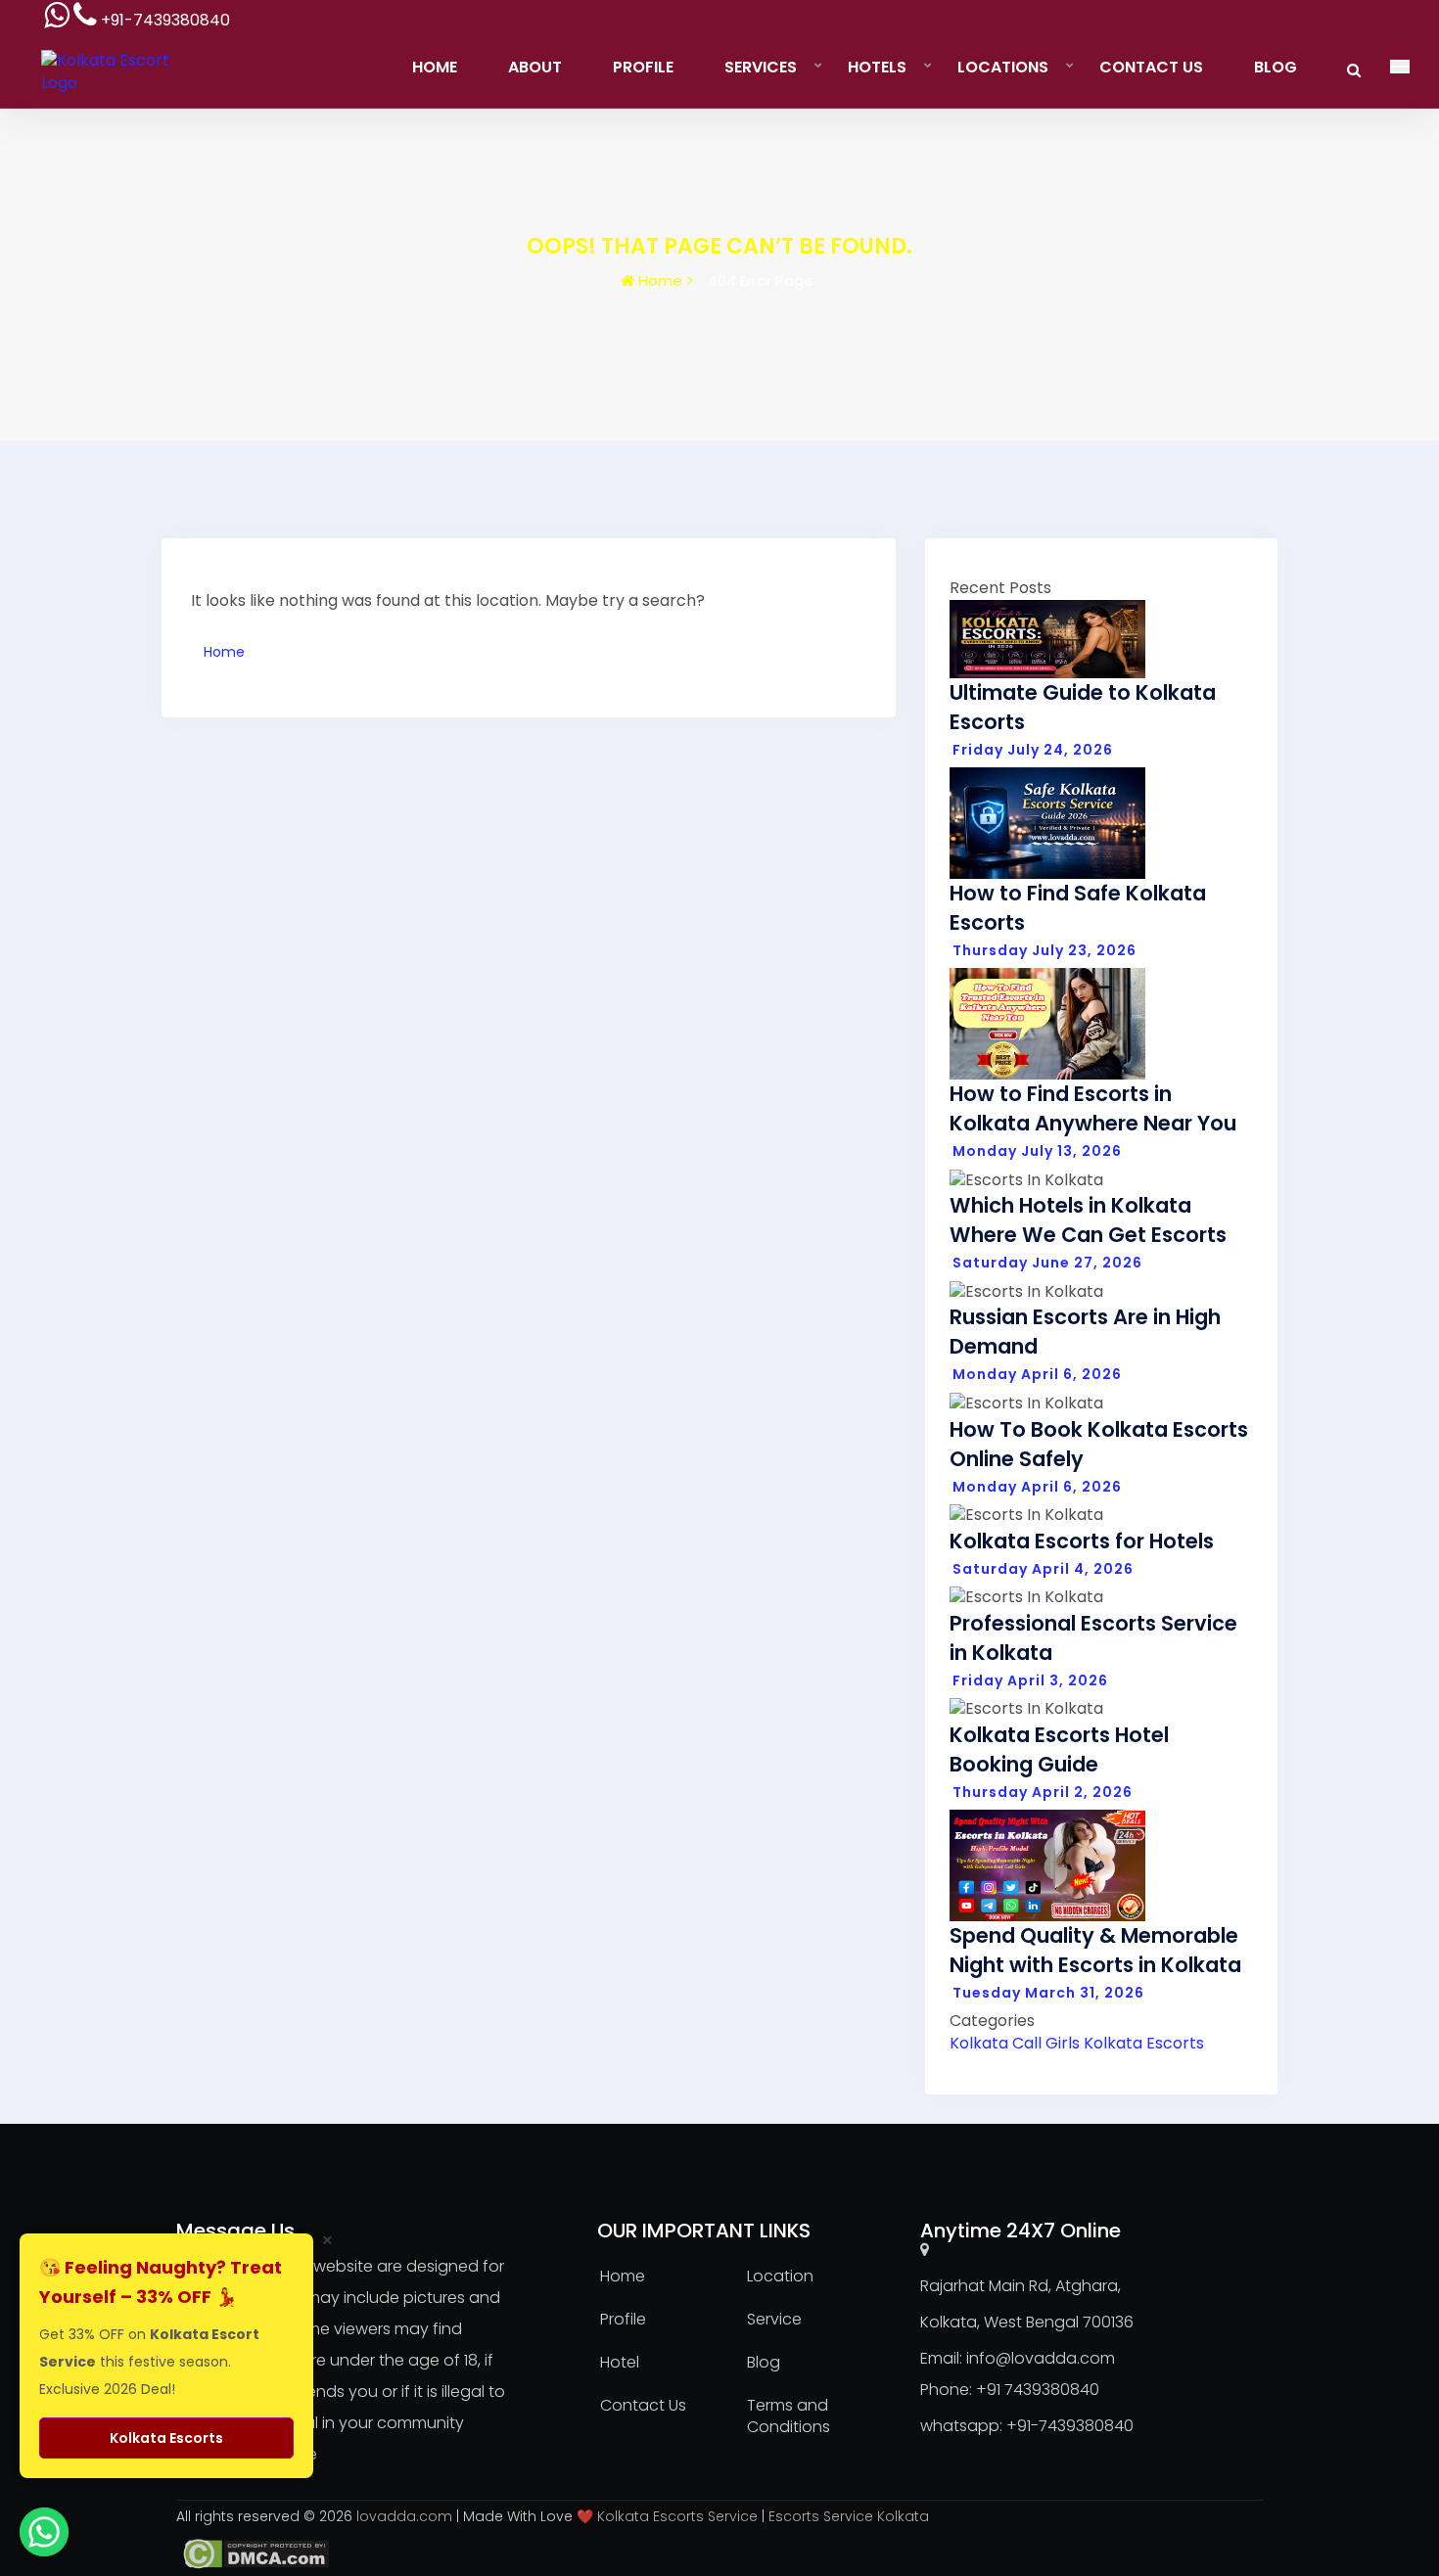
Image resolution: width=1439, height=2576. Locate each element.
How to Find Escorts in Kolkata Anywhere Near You (1093, 1108)
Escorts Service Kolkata (849, 2516)
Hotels (877, 67)
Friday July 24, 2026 (1033, 750)
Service (774, 2319)
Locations (1003, 67)
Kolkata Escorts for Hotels (1082, 1541)
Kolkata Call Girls (1015, 2043)
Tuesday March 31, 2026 (1048, 1993)
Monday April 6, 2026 (1037, 1374)
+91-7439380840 (1070, 2426)
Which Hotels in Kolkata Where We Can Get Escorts (1088, 1220)
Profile (643, 67)
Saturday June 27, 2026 (1047, 1263)
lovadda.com (406, 2516)
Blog (1276, 67)
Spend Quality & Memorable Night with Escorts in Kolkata (1095, 1950)
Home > (664, 280)
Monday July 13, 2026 (1037, 1151)
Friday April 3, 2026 (1030, 1680)
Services (761, 67)
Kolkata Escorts (1144, 2043)
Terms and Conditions (789, 2416)
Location (780, 2276)
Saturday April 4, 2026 (1043, 1569)
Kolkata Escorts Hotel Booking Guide (1059, 1749)
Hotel (620, 2362)
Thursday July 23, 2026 (1044, 950)
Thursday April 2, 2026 (1043, 1792)
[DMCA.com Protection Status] (253, 2553)
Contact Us (1151, 67)
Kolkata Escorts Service (677, 2516)
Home (435, 67)
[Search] (1354, 70)
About (535, 67)
